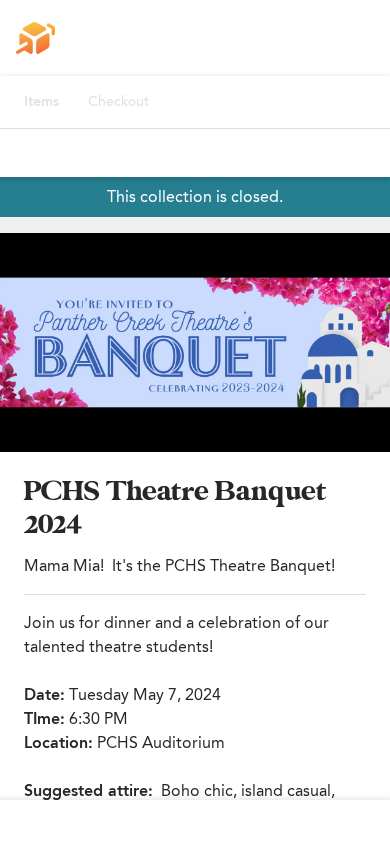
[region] (195, 342)
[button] (195, 342)
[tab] (41, 102)
